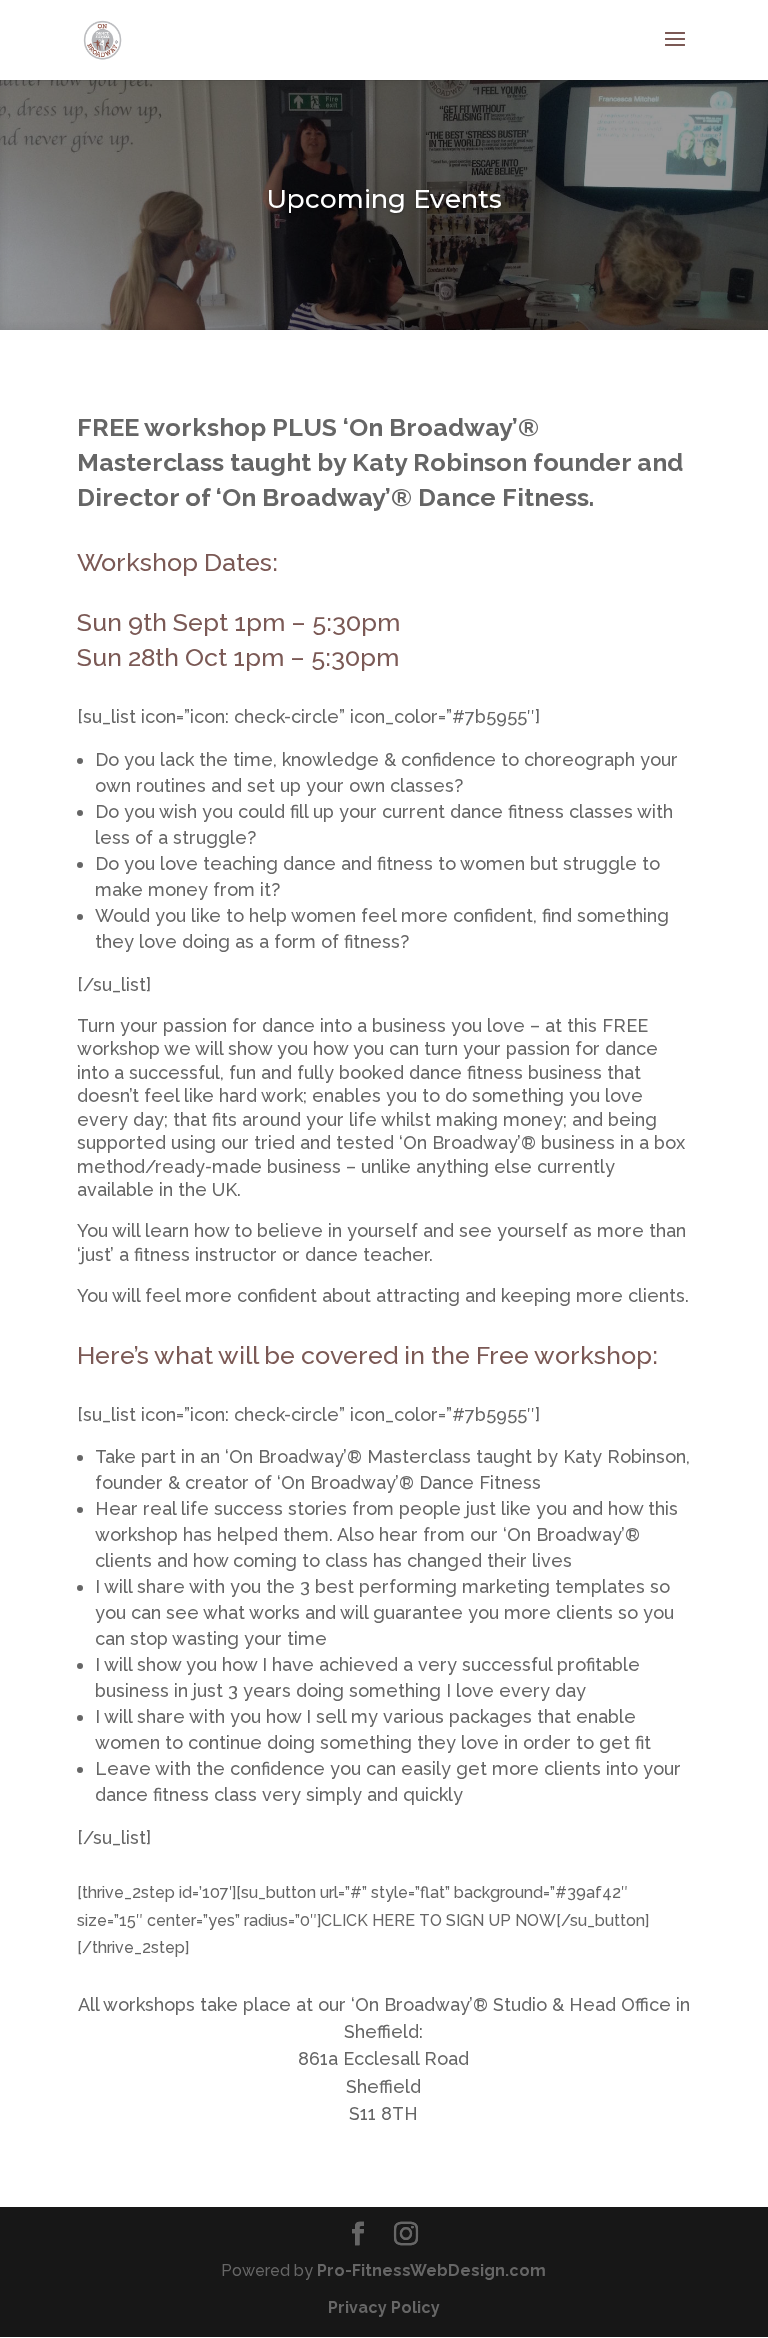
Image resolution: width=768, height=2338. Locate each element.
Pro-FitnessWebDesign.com (431, 2270)
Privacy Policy (384, 2307)
